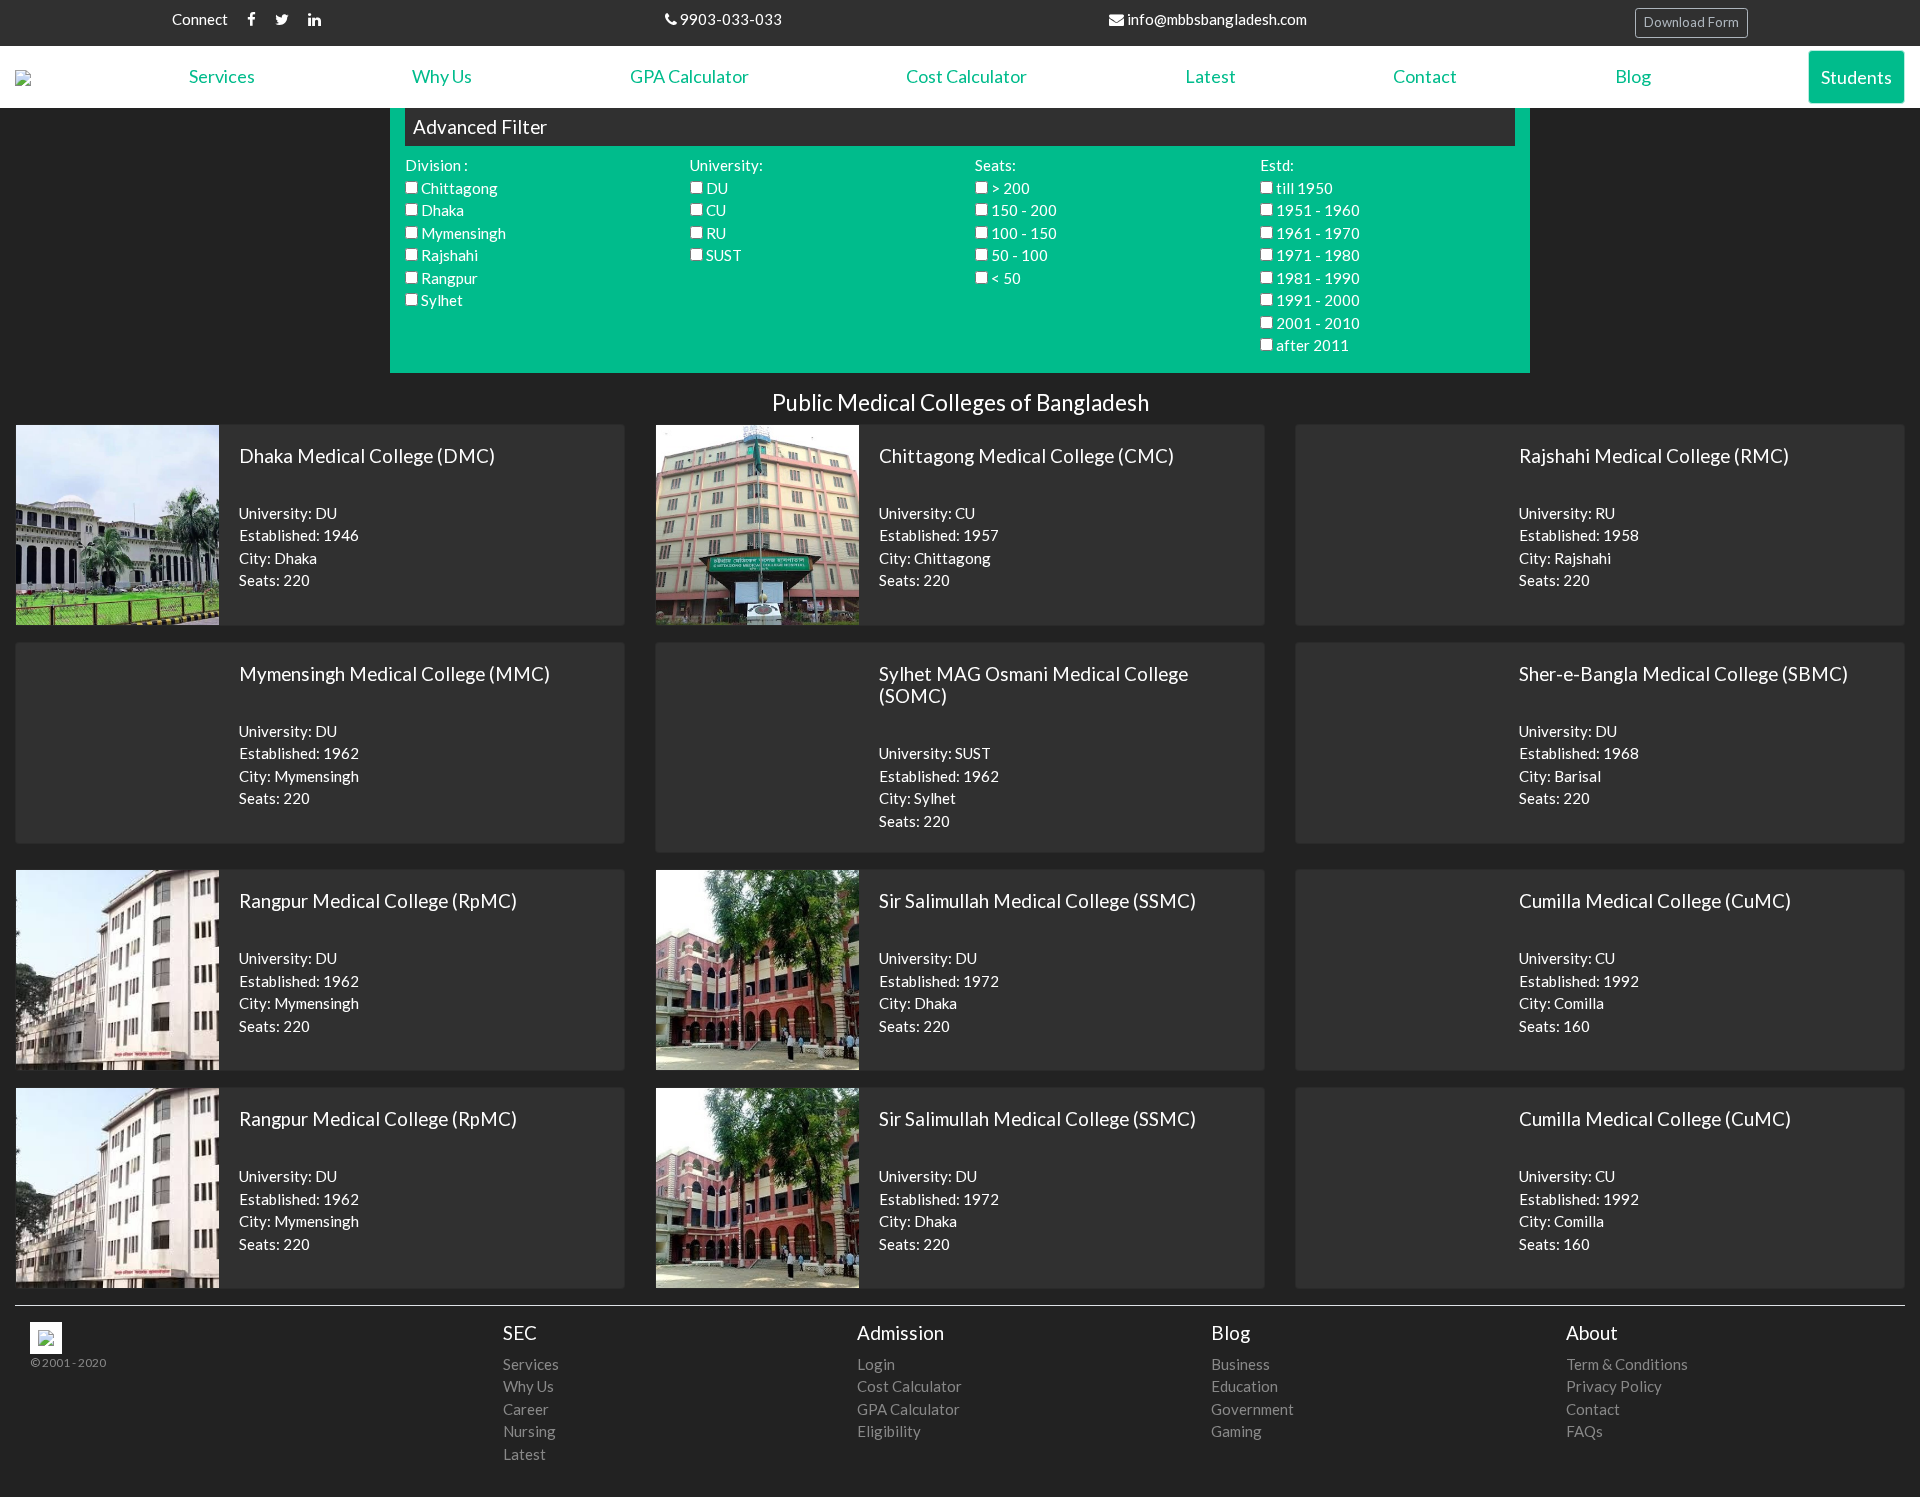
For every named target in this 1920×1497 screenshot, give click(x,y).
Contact (1425, 76)
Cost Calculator (966, 76)
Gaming (1236, 1431)
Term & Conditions (1627, 1364)
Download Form (1691, 22)
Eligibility (889, 1431)
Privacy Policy (1614, 1386)
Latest (1210, 76)
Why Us (442, 76)
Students (1856, 77)
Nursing (529, 1431)
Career (526, 1409)
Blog (1633, 76)
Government (1252, 1409)
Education (1244, 1386)
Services (222, 76)
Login (876, 1364)
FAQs (1584, 1431)
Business (1240, 1364)
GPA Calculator (689, 76)
